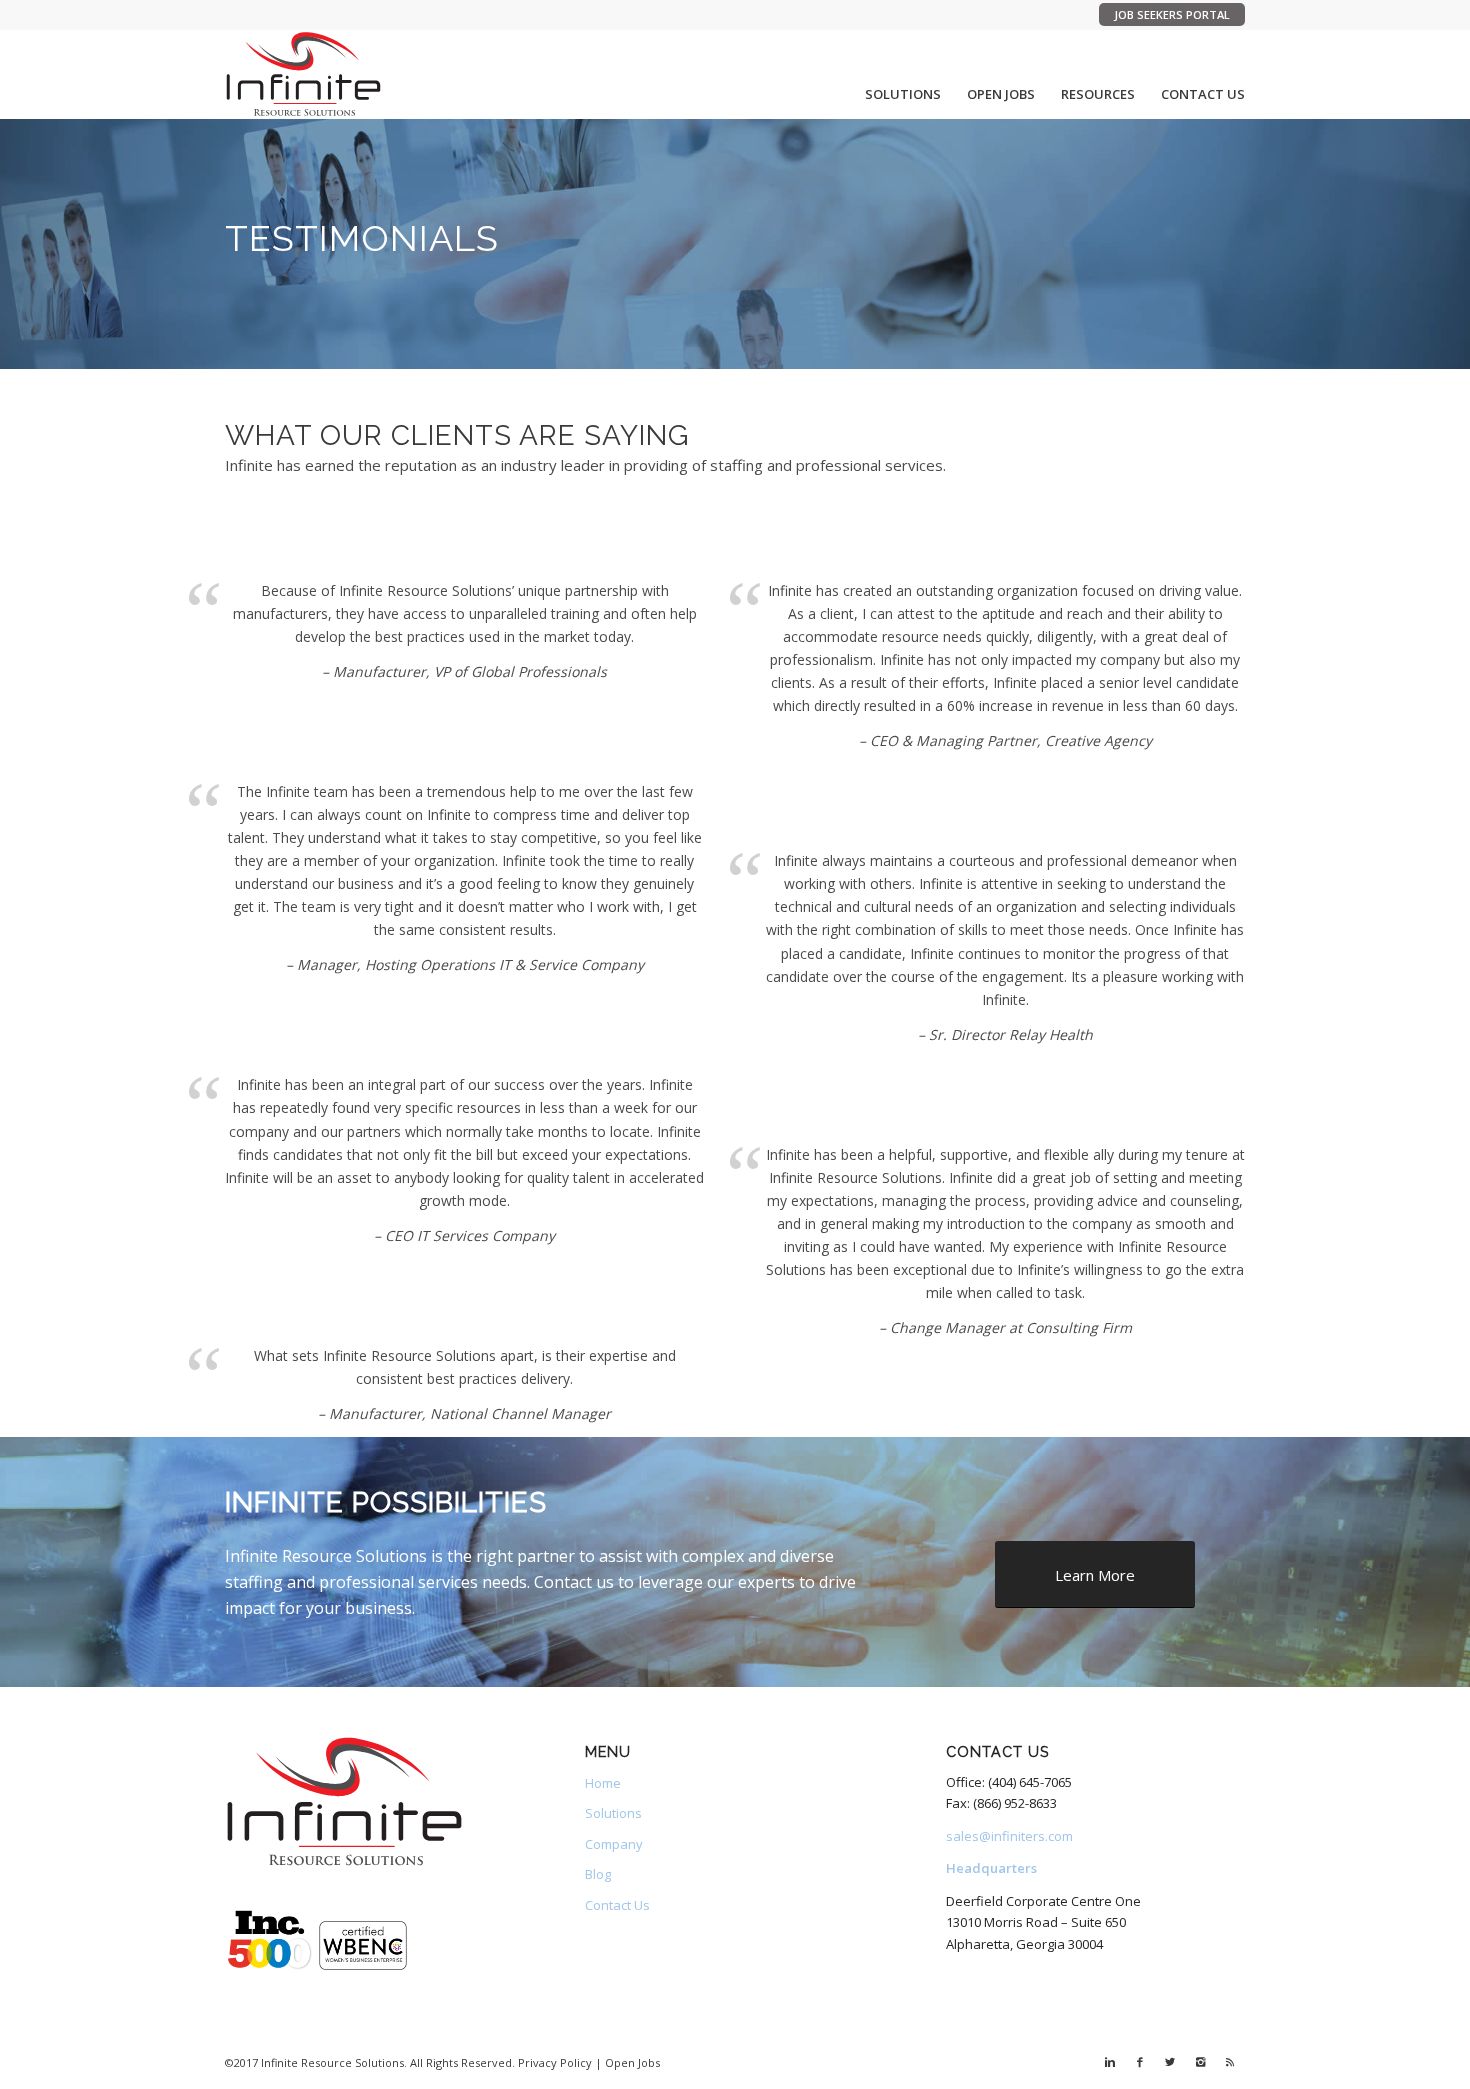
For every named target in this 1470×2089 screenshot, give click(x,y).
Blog (598, 1874)
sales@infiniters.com (1009, 1836)
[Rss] (1230, 2062)
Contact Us (617, 1905)
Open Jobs (632, 2062)
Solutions (613, 1813)
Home (603, 1783)
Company (614, 1844)
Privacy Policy (555, 2062)
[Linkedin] (1110, 2062)
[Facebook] (1140, 2062)
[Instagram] (1200, 2062)
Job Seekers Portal (1172, 14)
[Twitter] (1170, 2062)
